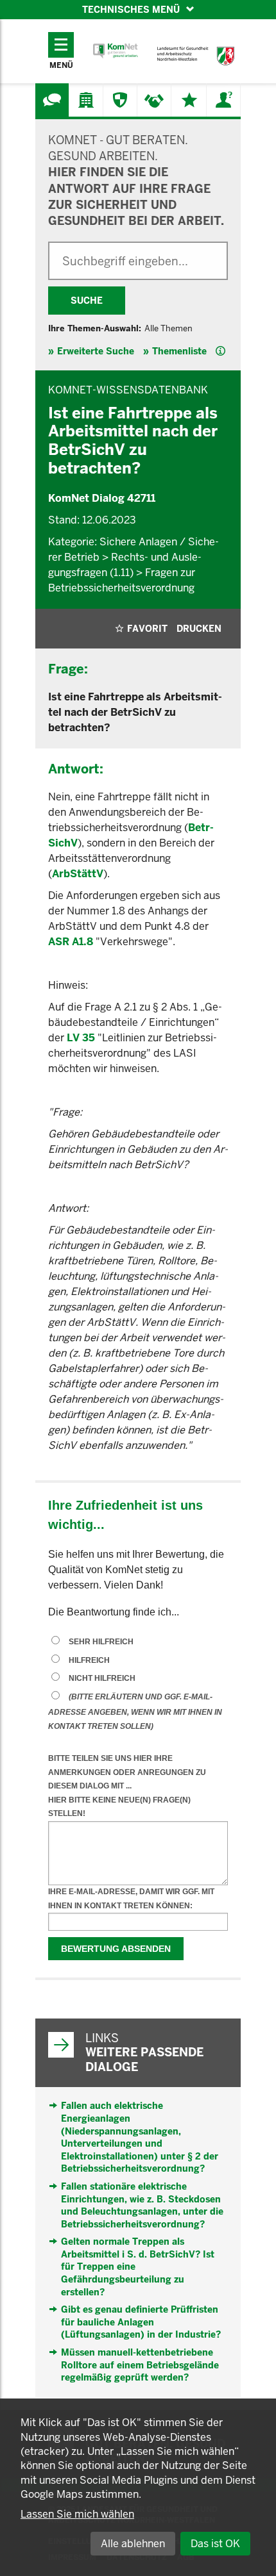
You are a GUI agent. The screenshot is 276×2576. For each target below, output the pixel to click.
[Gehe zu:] (52, 100)
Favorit (147, 629)
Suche (87, 301)
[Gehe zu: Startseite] (116, 51)
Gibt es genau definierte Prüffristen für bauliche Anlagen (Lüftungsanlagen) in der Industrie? (141, 2322)
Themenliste (179, 351)
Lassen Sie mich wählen (77, 2514)
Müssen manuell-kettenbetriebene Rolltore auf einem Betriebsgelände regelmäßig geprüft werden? (140, 2365)
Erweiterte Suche (96, 351)
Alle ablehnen (133, 2544)
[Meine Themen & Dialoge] (189, 100)
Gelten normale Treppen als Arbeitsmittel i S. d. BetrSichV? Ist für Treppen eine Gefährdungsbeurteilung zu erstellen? (138, 2266)
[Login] (223, 100)
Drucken (199, 629)
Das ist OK (215, 2544)
